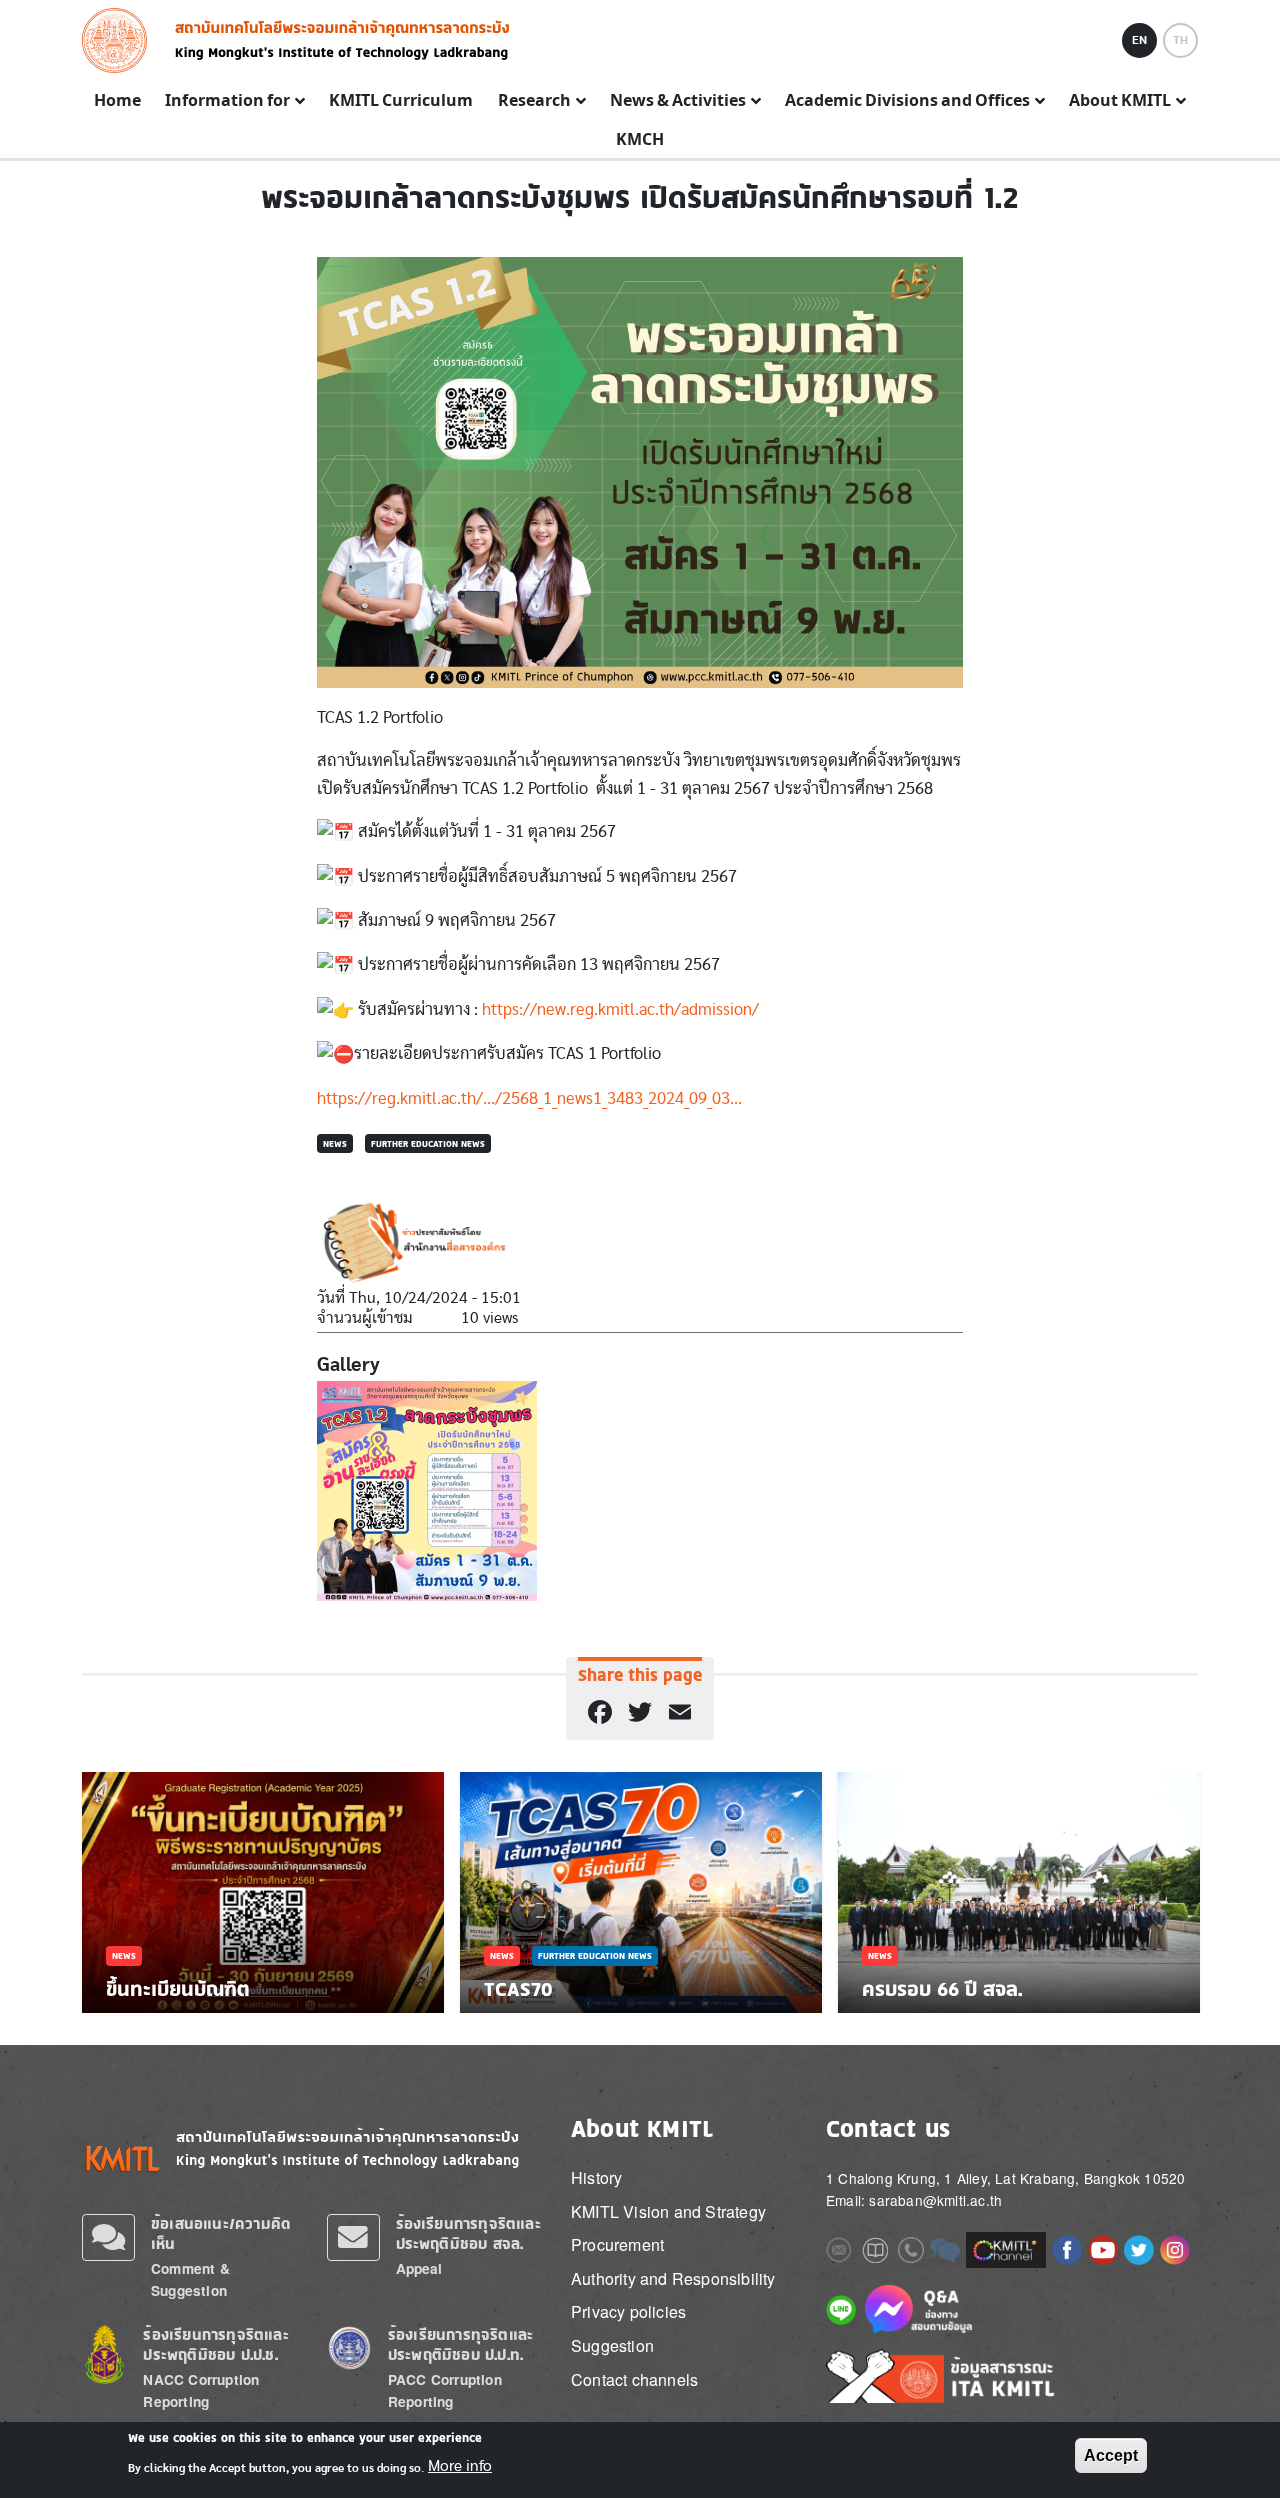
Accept (1111, 2455)
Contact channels (634, 2379)
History (596, 2177)
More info (460, 2466)
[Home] (120, 40)
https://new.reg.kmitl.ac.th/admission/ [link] (620, 1009)
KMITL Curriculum (401, 101)
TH (1180, 40)
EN (1139, 40)
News (335, 1143)
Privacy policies (628, 2311)
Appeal (419, 2268)
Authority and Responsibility (673, 2278)
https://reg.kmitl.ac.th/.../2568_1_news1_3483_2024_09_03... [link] (529, 1098)
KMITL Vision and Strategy (668, 2211)
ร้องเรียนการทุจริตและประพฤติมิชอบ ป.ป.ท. (460, 2344)
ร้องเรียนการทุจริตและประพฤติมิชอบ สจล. (468, 2233)
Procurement (617, 2244)
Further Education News (428, 1143)
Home (117, 101)
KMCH (640, 140)
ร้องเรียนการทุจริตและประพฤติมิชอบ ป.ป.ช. (215, 2344)
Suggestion (612, 2345)
